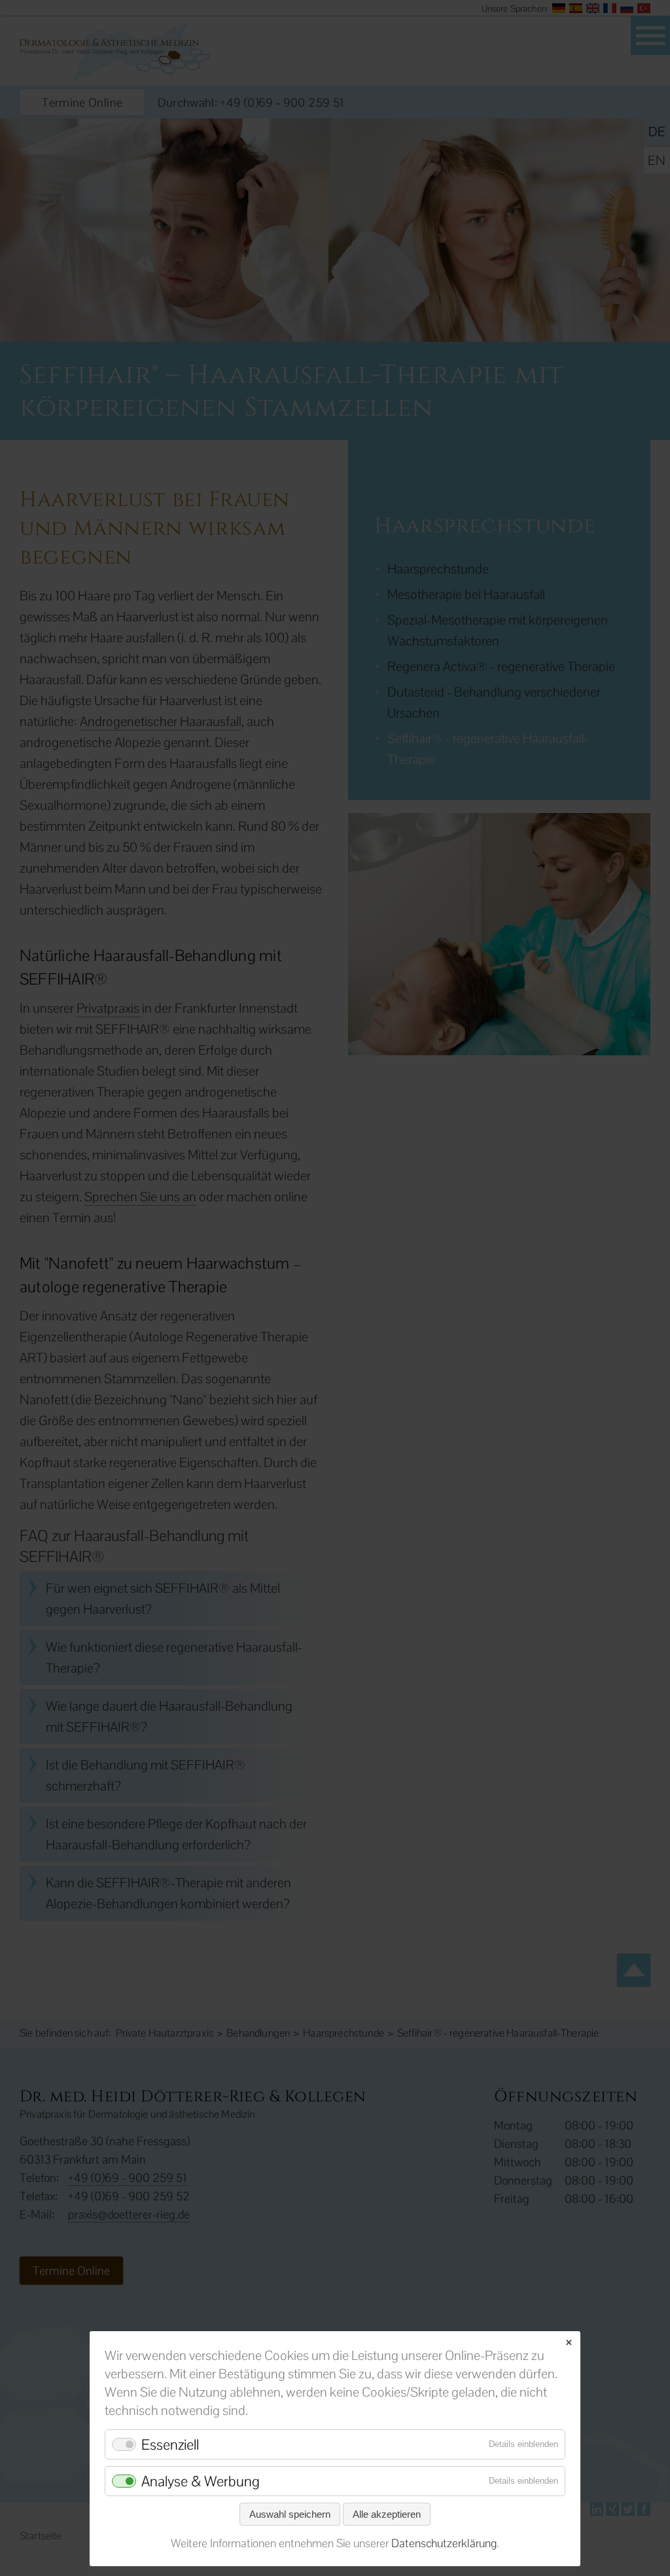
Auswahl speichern (290, 2514)
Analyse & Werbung (201, 2481)
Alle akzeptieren (387, 2514)
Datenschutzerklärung (444, 2543)
